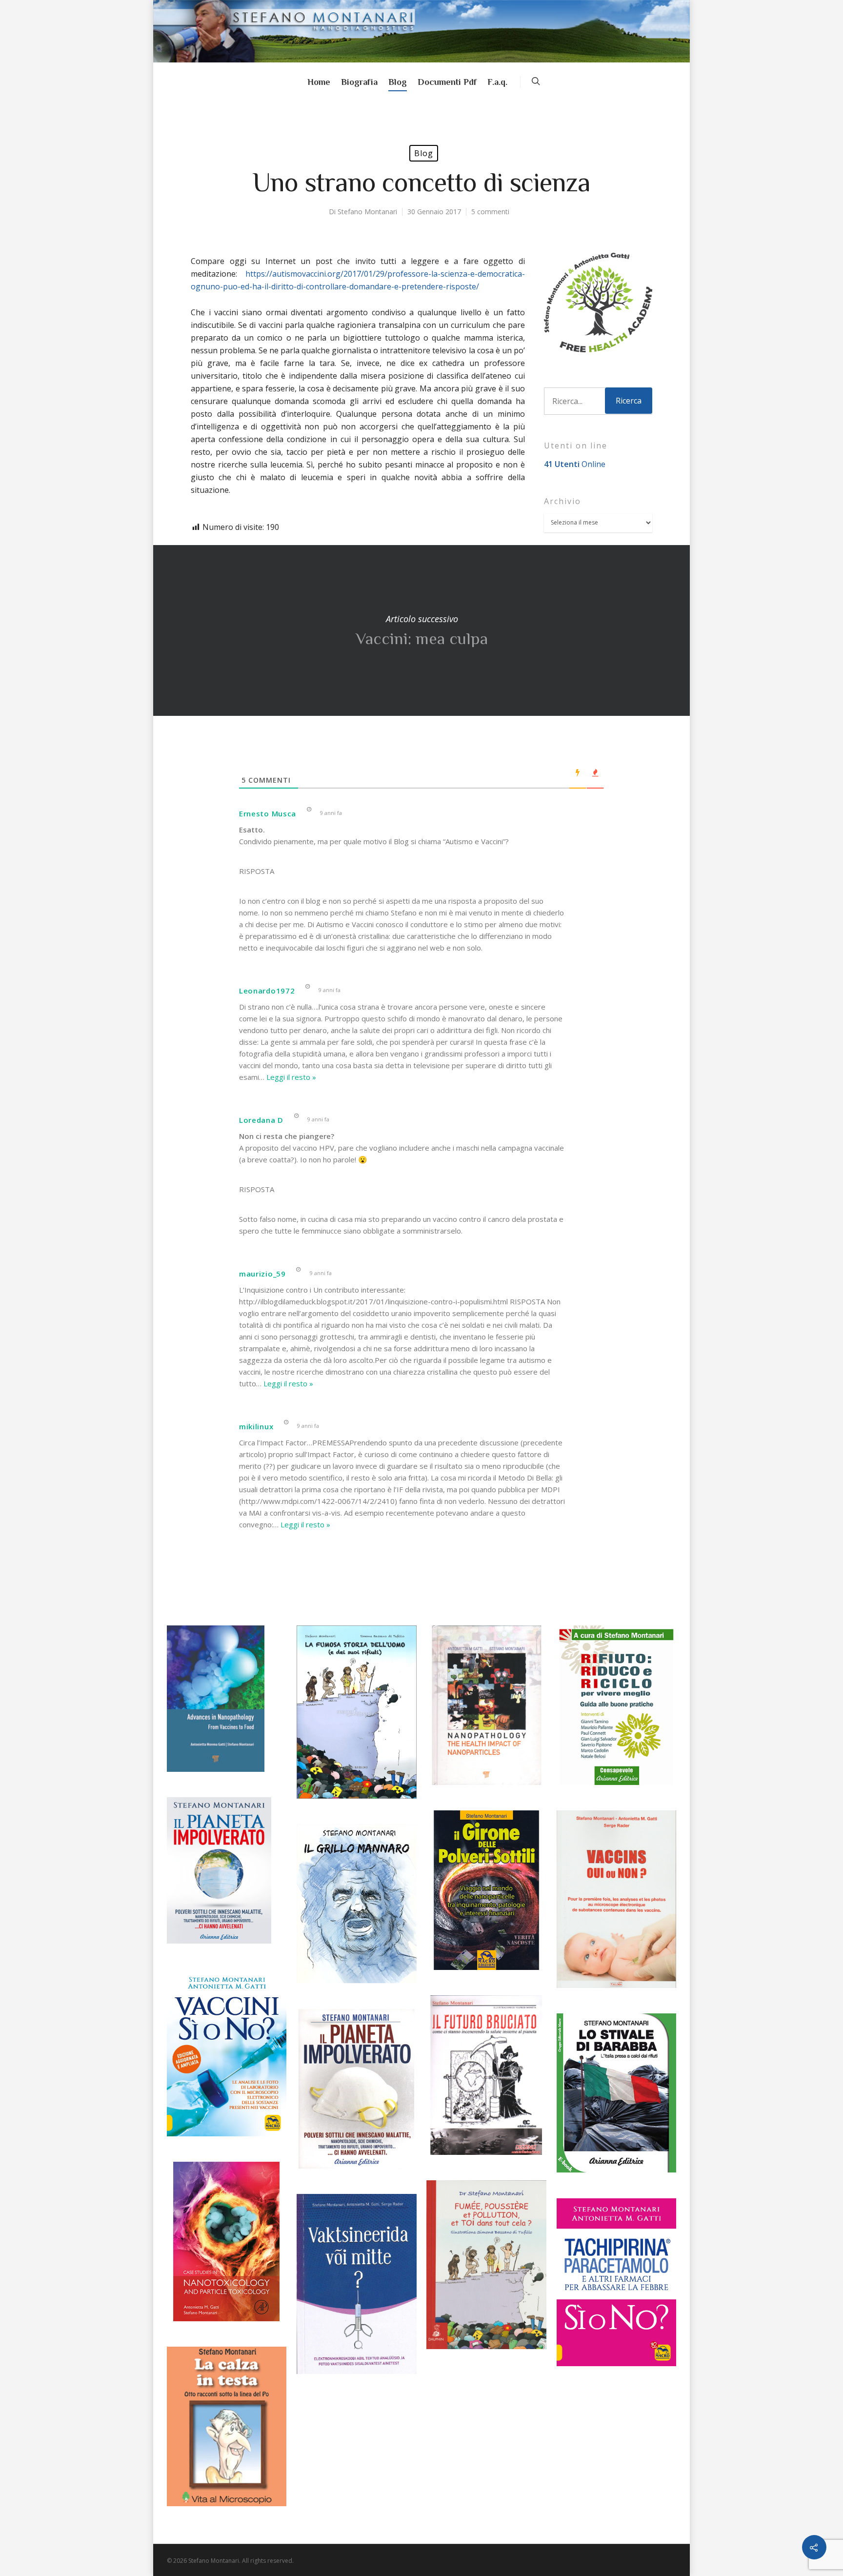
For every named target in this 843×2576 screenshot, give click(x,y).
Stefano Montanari (367, 212)
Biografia (359, 82)
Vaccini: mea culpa (421, 630)
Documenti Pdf (447, 82)
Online (575, 464)
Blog (398, 82)
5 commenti (490, 212)
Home (319, 82)
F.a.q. (497, 82)
